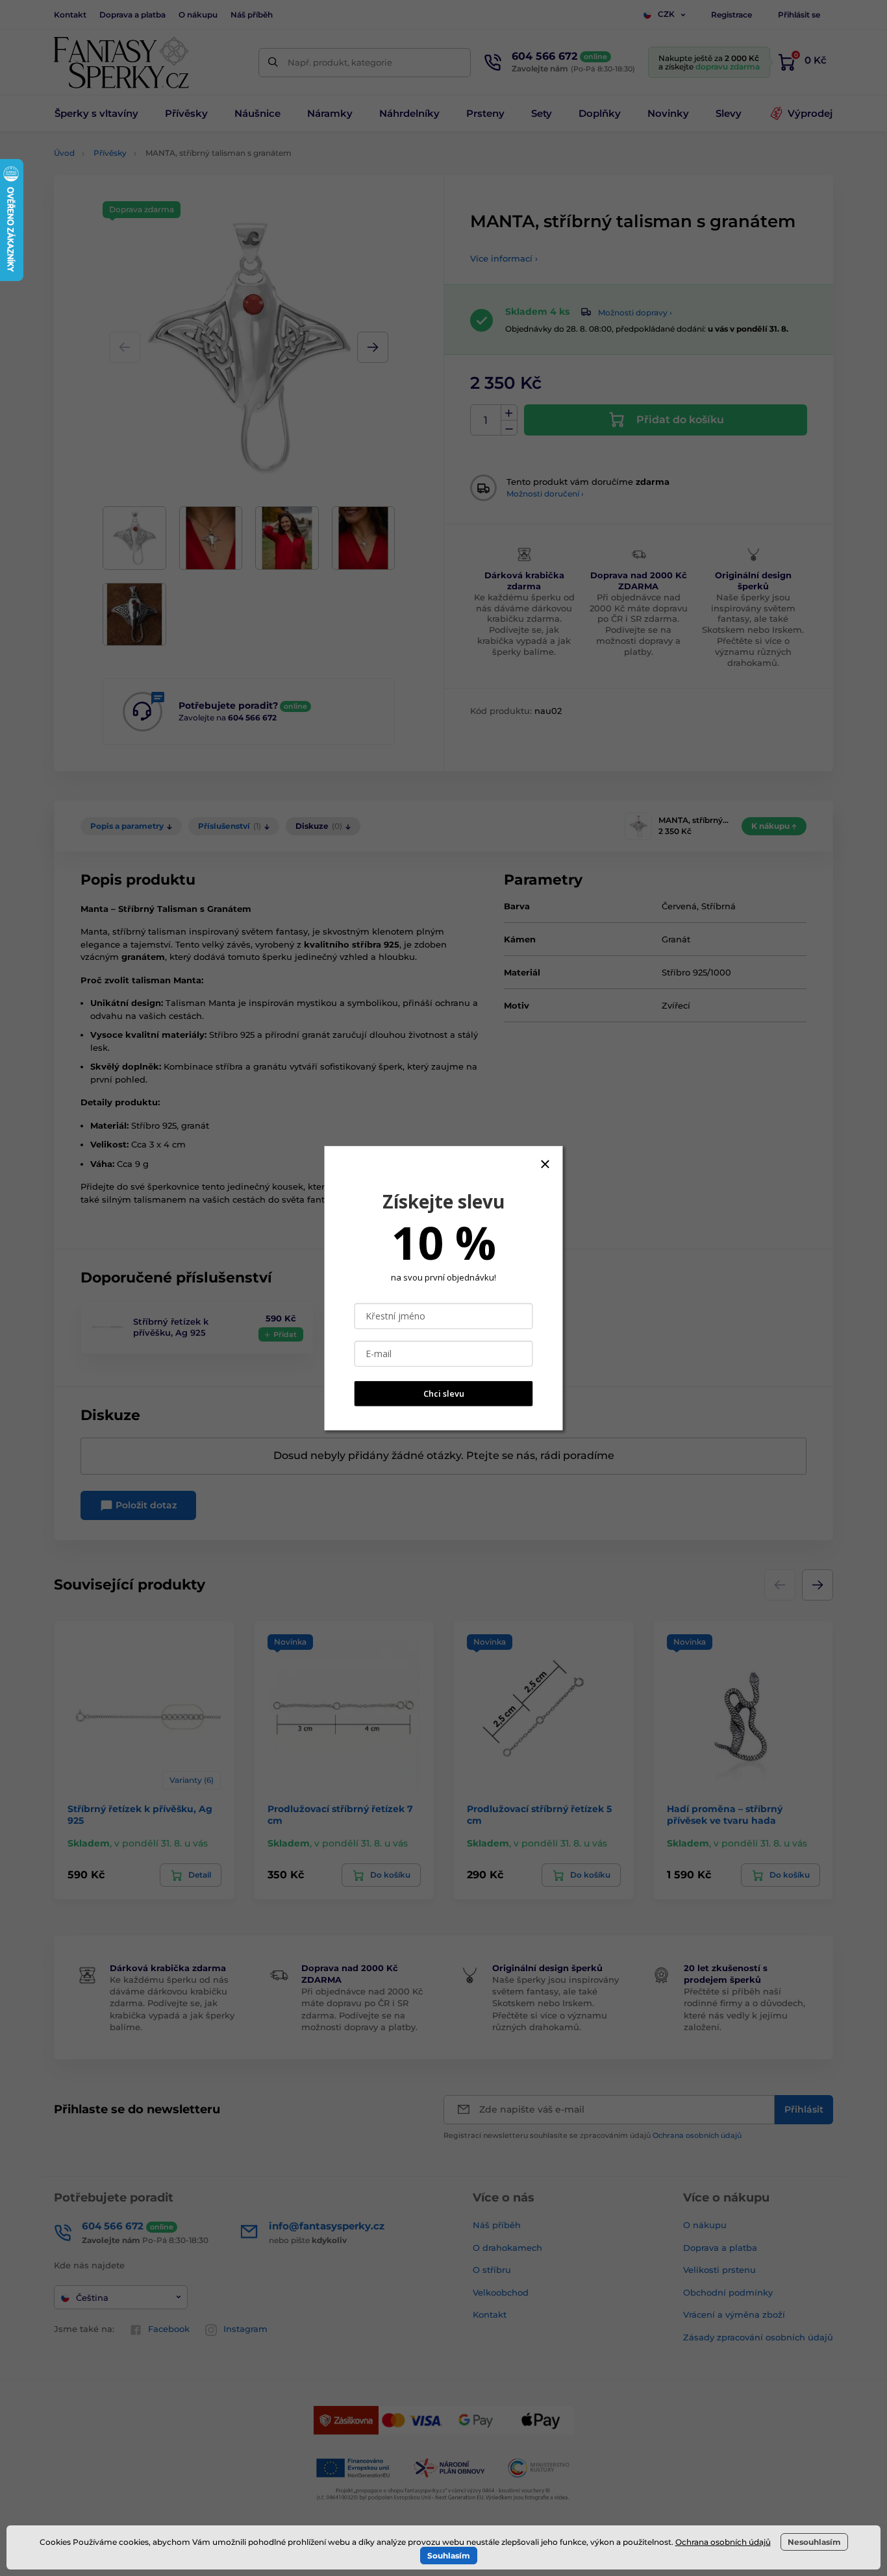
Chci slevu (444, 1393)
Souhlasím (449, 2556)
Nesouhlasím (814, 2542)
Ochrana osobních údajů (723, 2542)
